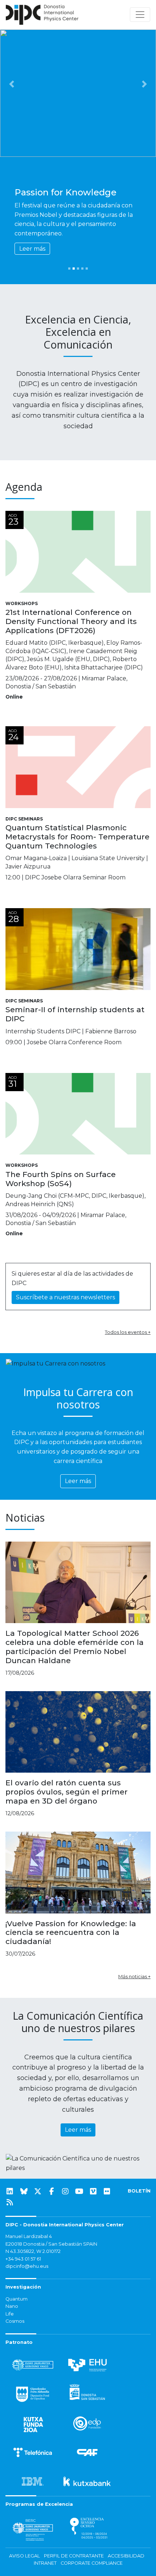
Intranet (45, 2563)
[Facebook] (52, 2191)
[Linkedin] (10, 2191)
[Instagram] (65, 2191)
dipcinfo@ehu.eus (27, 2266)
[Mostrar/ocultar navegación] (140, 15)
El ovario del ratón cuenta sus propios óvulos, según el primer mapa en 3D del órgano (67, 1792)
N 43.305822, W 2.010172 (33, 2251)
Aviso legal (24, 2556)
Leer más (32, 249)
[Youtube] (79, 2191)
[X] (38, 2191)
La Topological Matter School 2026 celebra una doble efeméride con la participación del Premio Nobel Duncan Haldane (75, 1647)
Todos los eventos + (128, 1332)
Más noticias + (134, 1976)
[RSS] (10, 2202)
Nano (12, 2306)
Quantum (17, 2299)
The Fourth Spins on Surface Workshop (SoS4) (61, 1179)
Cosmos (15, 2321)
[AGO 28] (78, 948)
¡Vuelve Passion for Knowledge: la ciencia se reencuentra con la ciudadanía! (71, 1933)
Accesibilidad (126, 2556)
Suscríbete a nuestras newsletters (65, 1297)
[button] (12, 84)
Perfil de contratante (74, 2556)
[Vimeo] (93, 2191)
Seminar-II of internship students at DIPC (75, 1014)
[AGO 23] (78, 551)
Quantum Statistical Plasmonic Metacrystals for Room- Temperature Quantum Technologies (77, 837)
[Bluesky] (24, 2191)
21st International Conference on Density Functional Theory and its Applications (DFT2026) (71, 621)
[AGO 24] (78, 767)
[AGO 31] (78, 1113)
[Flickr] (107, 2191)
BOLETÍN (139, 2191)
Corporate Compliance (92, 2563)
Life (10, 2314)
